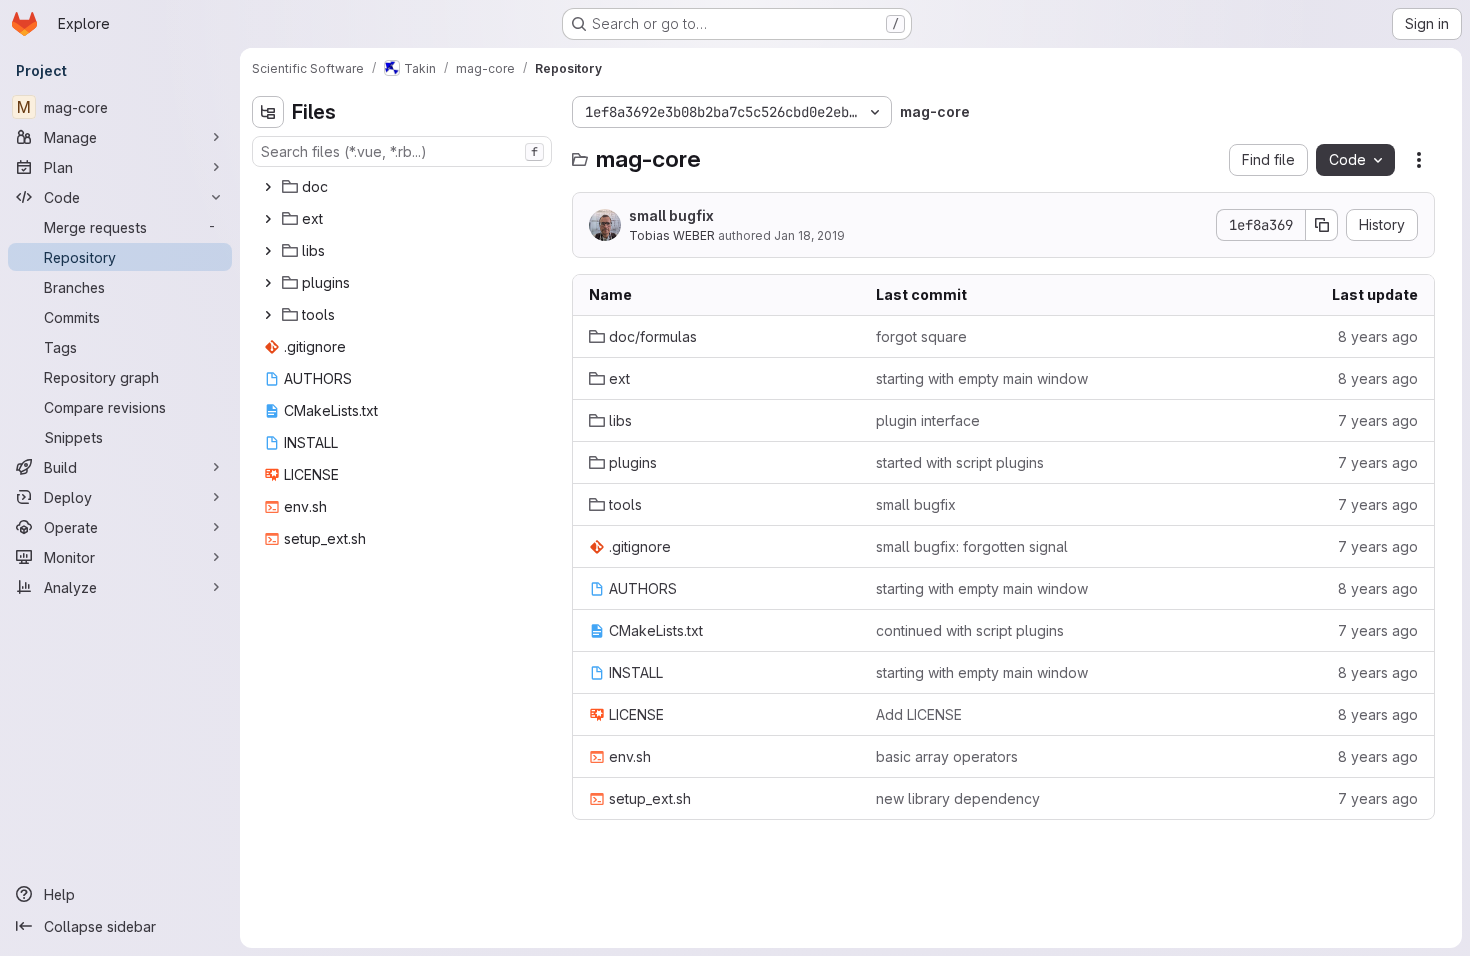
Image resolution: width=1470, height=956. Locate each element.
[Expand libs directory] (268, 251)
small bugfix (671, 215)
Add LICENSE (919, 714)
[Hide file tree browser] (268, 112)
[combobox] (402, 151)
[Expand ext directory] (268, 219)
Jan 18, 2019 (809, 235)
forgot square (921, 336)
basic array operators (947, 756)
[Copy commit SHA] (1322, 225)
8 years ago (1378, 336)
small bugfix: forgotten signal (972, 546)
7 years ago (1378, 420)
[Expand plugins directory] (268, 283)
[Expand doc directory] (268, 187)
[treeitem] (404, 187)
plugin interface (928, 420)
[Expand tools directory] (268, 315)
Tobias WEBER (672, 235)
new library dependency (958, 798)
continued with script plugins (970, 630)
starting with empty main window (982, 378)
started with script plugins (960, 462)
